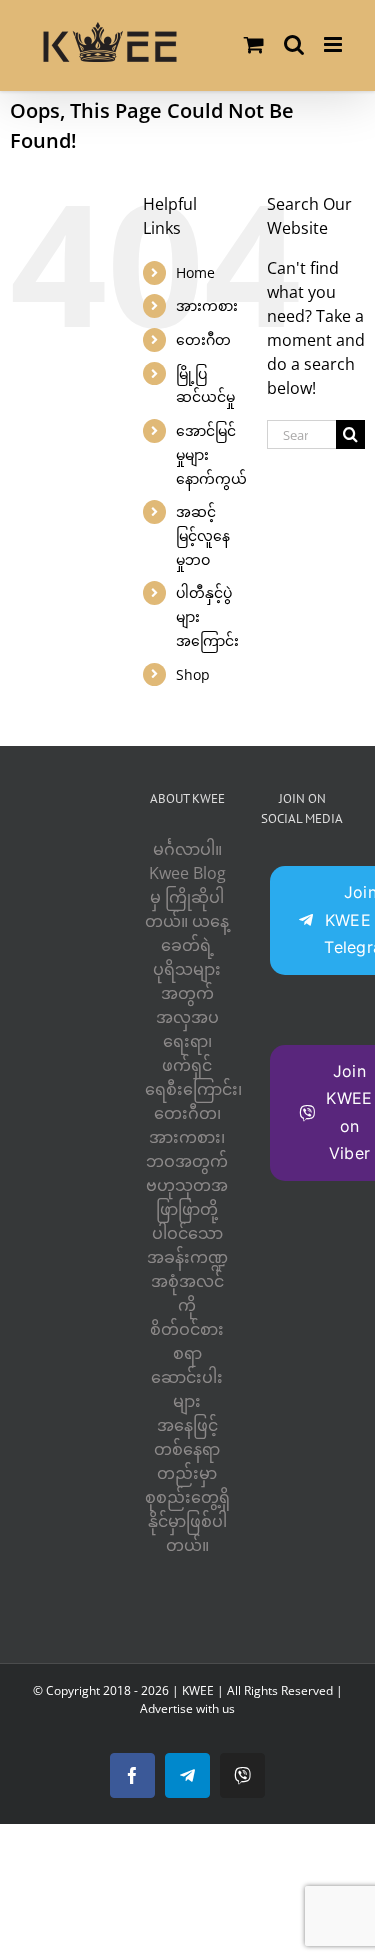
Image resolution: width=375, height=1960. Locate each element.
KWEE (198, 1690)
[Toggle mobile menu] (334, 44)
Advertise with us (187, 1708)
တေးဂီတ (203, 339)
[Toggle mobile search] (294, 44)
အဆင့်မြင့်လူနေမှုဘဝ (203, 535)
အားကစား (207, 305)
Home (195, 272)
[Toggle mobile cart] (254, 44)
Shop (193, 674)
